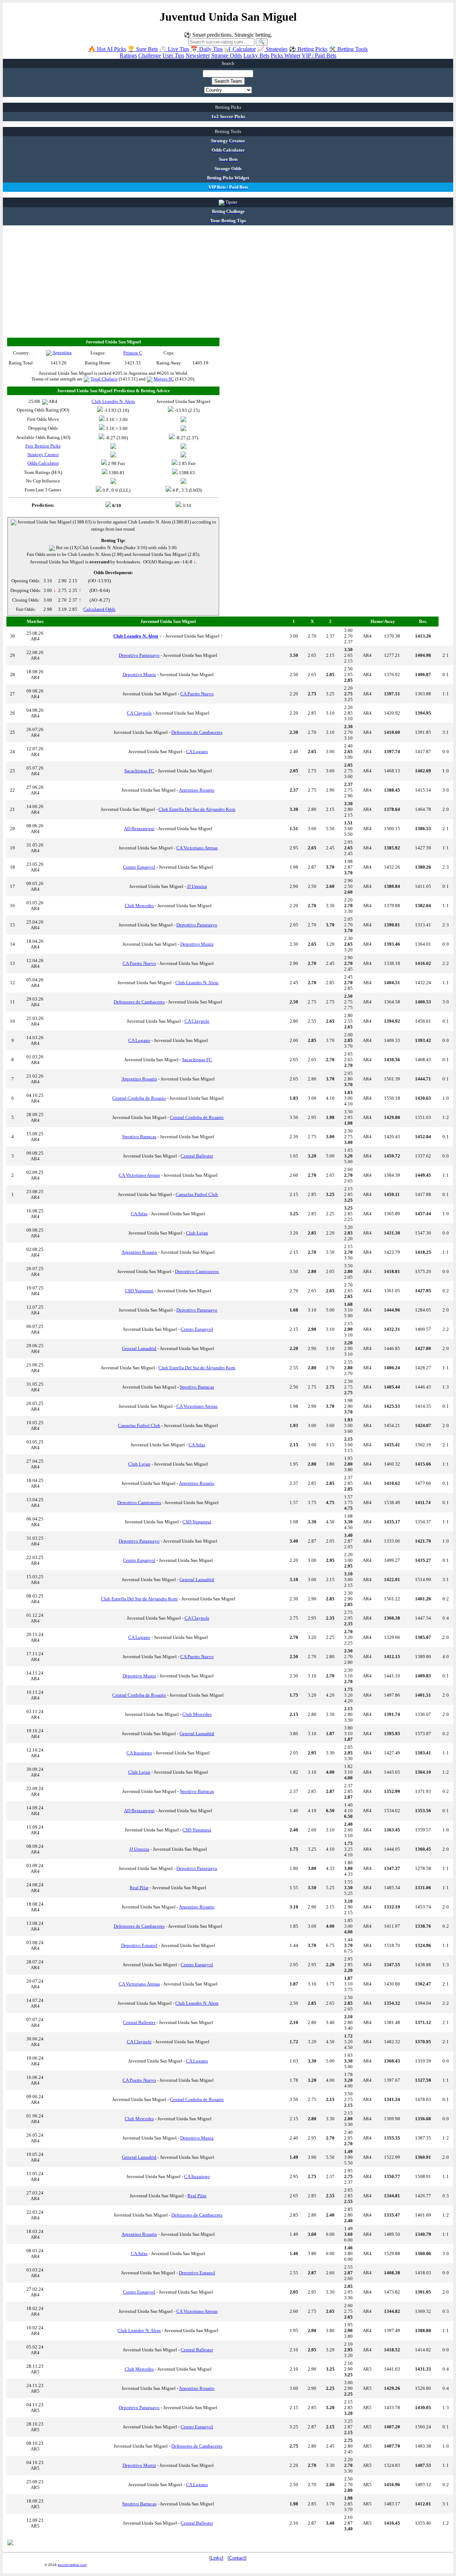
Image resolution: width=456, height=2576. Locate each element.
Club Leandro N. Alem (197, 983)
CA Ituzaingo (139, 1753)
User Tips (173, 55)
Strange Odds (227, 55)
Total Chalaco (104, 379)
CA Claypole (139, 713)
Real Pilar (139, 1888)
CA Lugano (197, 752)
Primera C (133, 353)
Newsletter (198, 55)
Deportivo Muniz (139, 674)
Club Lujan (197, 1233)
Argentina (62, 352)
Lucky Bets (256, 55)
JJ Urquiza (197, 886)
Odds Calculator (43, 463)
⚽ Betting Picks (308, 49)
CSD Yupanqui (139, 1291)
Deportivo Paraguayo (139, 655)
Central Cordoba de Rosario (139, 1098)
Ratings (128, 55)
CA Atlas (139, 1214)
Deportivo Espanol (139, 1945)
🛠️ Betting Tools (348, 49)
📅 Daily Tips (207, 49)
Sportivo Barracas (139, 1137)
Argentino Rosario (197, 790)
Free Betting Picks (43, 446)
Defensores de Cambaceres (197, 732)
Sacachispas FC (139, 771)
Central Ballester (197, 1156)
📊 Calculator (240, 49)
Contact (237, 2558)
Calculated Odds (99, 609)
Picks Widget (286, 55)
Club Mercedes (139, 906)
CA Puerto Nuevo (197, 694)
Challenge (150, 55)
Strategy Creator (43, 454)
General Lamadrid (139, 1348)
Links (216, 2558)
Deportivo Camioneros (197, 1271)
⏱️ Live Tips (174, 49)
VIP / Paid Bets (319, 55)
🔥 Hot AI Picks (107, 49)
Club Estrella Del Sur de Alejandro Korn (197, 809)
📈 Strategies (272, 49)
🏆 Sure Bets (143, 49)
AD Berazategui (139, 829)
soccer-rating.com (72, 2565)
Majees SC (164, 379)
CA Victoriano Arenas (197, 848)
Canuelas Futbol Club (197, 1194)
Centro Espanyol (139, 867)
